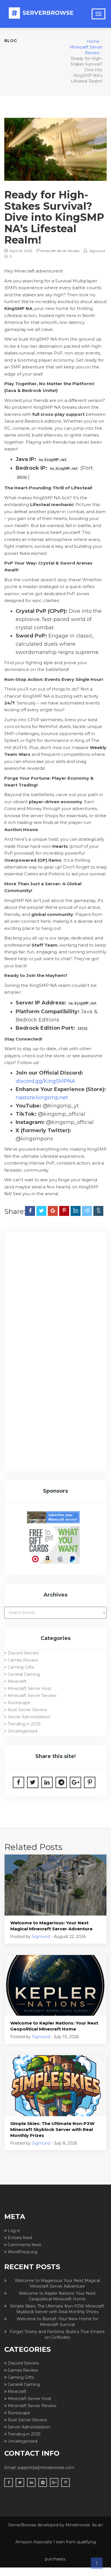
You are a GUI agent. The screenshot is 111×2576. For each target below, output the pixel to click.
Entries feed (20, 2238)
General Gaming (24, 1674)
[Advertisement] (55, 1295)
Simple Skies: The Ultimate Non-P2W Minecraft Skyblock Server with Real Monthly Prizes (52, 2129)
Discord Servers (23, 1653)
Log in (14, 2231)
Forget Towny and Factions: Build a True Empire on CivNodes (57, 2334)
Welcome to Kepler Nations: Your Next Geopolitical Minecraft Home (54, 2026)
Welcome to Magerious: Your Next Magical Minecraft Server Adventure (51, 1926)
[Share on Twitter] (41, 1211)
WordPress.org (22, 2252)
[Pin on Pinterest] (64, 1211)
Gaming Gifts (21, 1667)
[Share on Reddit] (87, 1211)
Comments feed (24, 2245)
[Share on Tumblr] (98, 1211)
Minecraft (17, 1681)
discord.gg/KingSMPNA (45, 1081)
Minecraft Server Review (60, 251)
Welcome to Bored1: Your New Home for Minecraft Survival (57, 2322)
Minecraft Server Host (29, 1688)
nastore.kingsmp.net (42, 1098)
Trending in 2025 (24, 1724)
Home (93, 41)
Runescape (19, 1703)
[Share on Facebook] (30, 1211)
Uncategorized (22, 1731)
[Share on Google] (53, 1211)
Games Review (23, 1660)
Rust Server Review (27, 1710)
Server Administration (29, 1717)
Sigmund (97, 251)
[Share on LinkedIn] (76, 1211)
